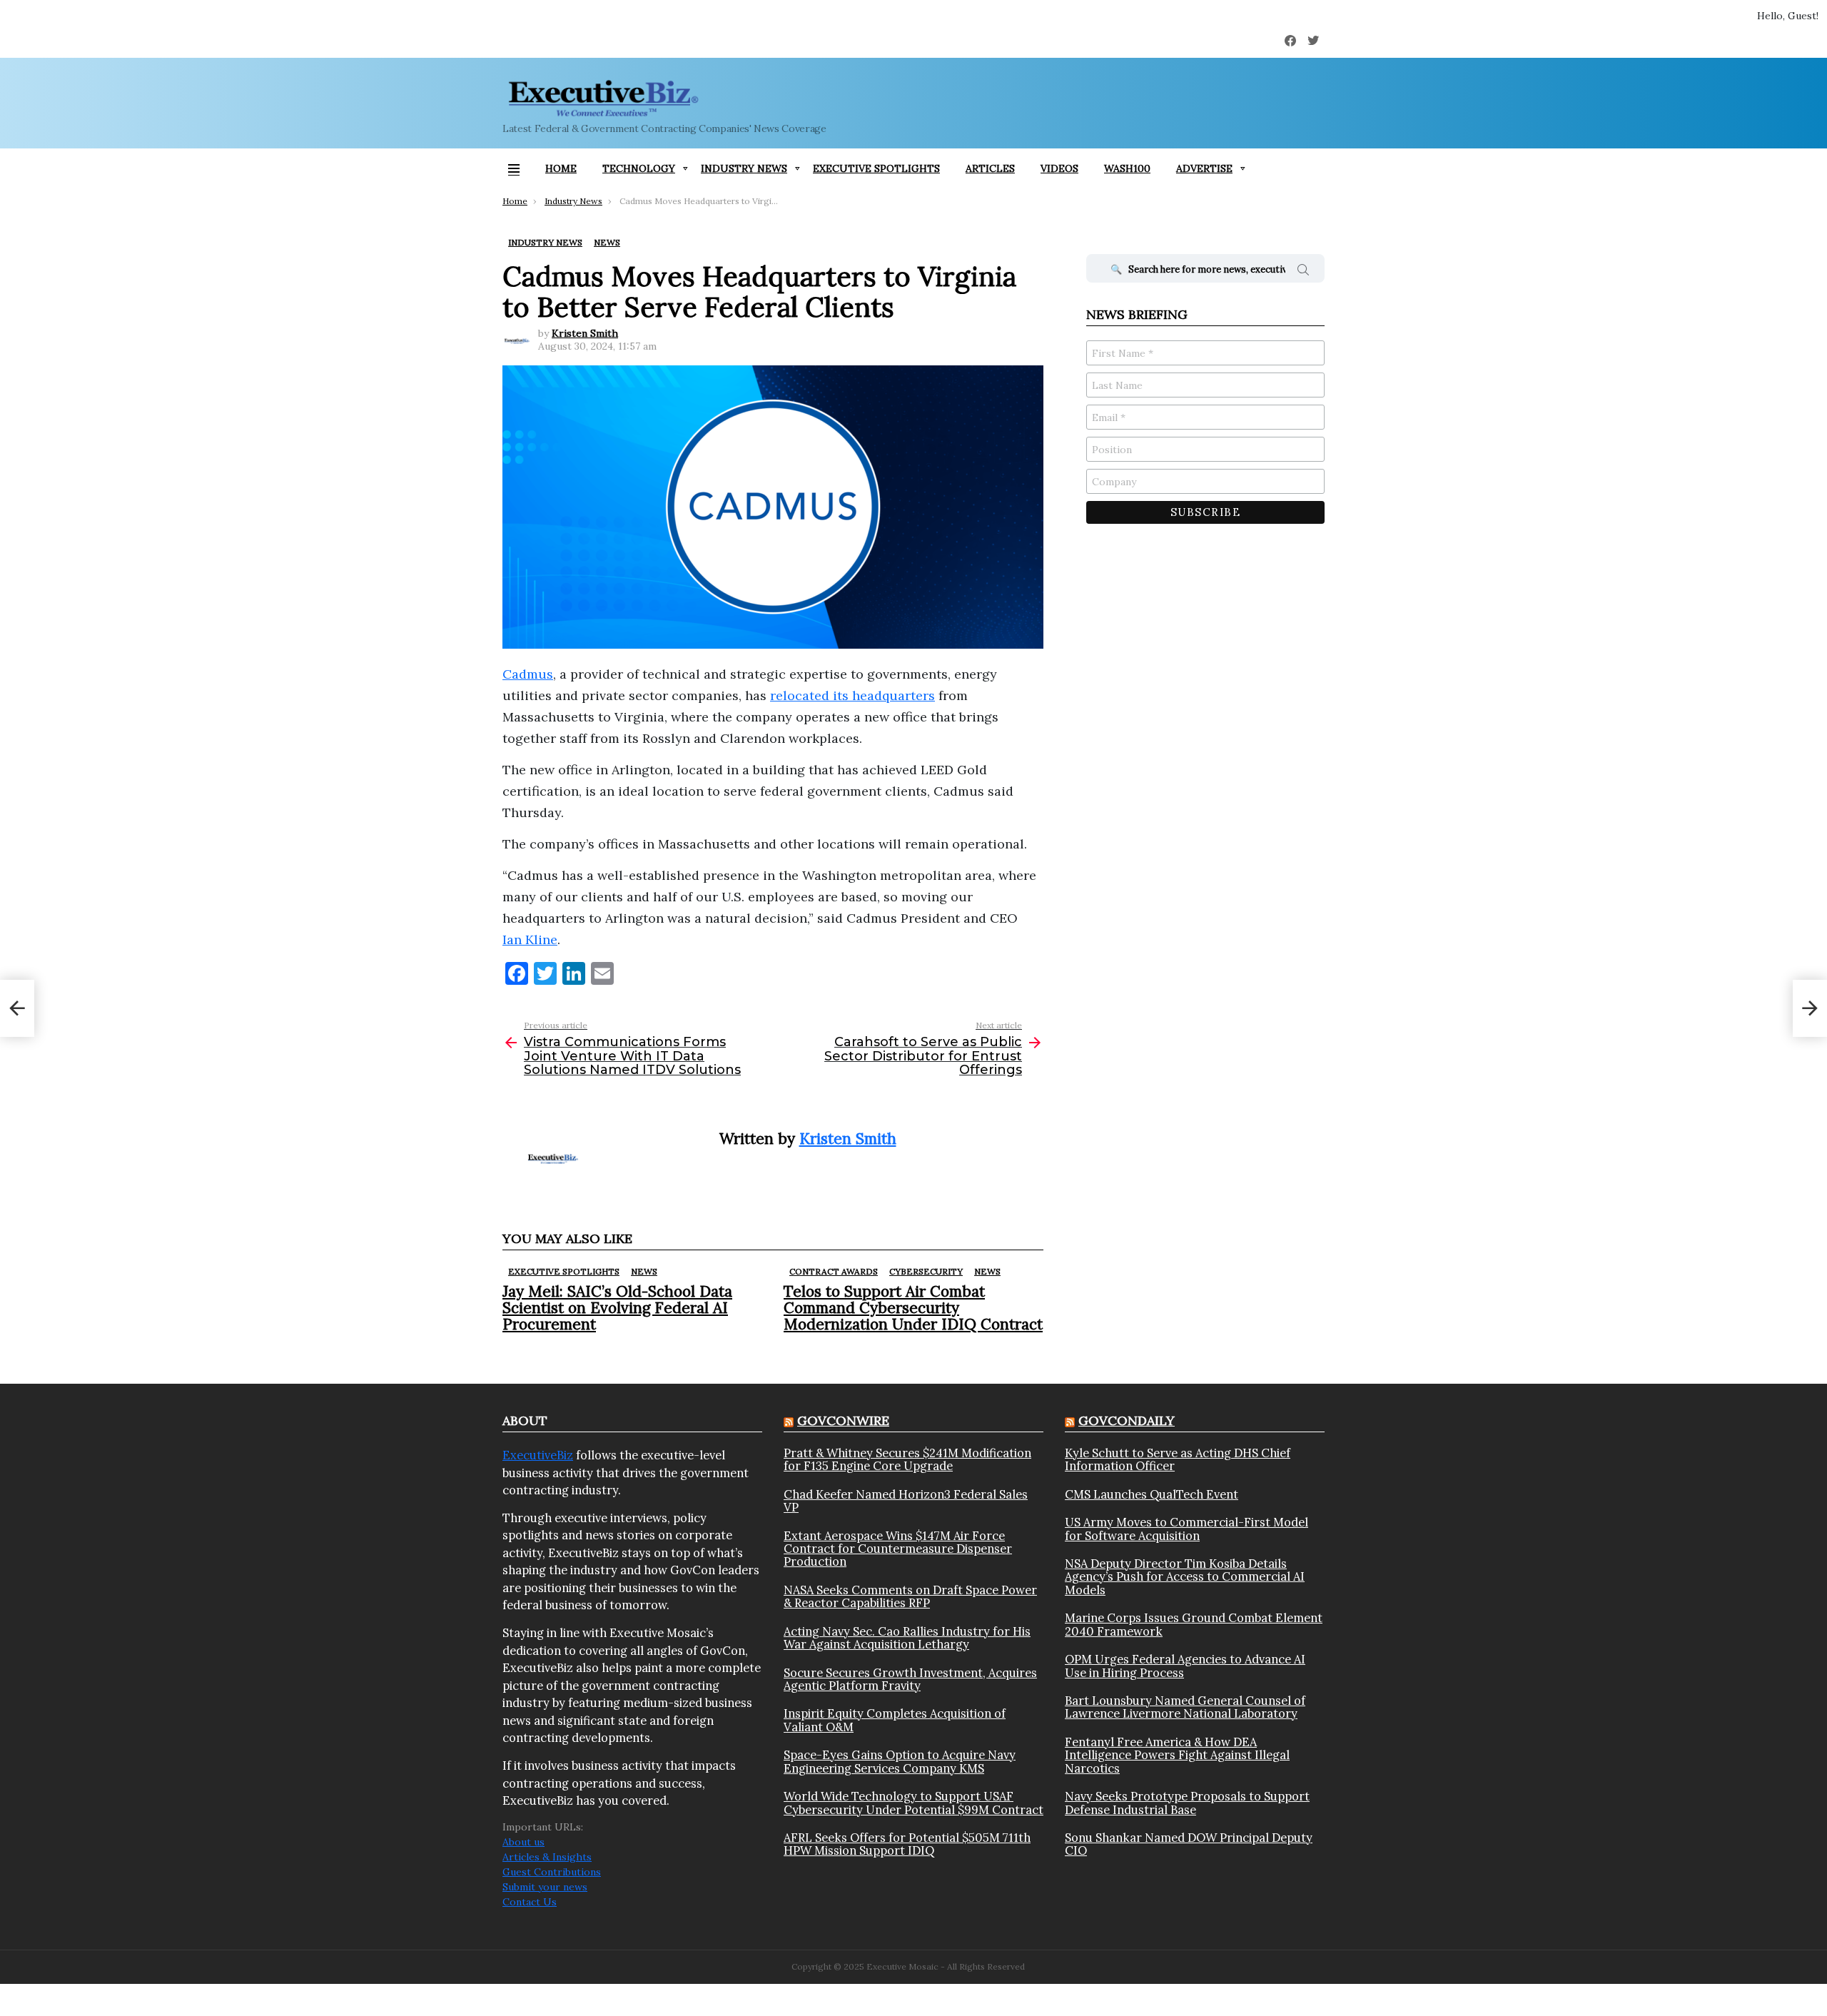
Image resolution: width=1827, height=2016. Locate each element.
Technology (639, 168)
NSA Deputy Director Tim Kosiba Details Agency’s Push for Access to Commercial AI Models (1185, 1577)
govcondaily (1127, 1420)
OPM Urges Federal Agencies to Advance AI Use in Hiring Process (1185, 1666)
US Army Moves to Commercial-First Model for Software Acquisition (1186, 1529)
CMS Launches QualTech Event (1152, 1494)
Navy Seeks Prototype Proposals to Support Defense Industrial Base (1187, 1803)
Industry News (744, 168)
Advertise (1204, 168)
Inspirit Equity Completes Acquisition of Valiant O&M (895, 1720)
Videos (1059, 168)
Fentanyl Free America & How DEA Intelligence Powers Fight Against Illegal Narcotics (1177, 1755)
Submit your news (545, 1887)
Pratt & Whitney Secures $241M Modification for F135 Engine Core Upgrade (907, 1460)
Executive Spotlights (876, 168)
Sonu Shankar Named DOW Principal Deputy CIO (1189, 1844)
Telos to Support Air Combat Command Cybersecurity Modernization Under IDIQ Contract (913, 1308)
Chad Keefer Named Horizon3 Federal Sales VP (906, 1501)
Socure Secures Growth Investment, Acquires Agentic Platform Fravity (910, 1680)
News (644, 1271)
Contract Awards (834, 1271)
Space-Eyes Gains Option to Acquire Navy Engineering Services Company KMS (900, 1762)
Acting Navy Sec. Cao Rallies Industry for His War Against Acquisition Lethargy (907, 1638)
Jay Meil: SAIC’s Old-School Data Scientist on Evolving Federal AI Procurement (617, 1308)
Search (1303, 272)
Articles (990, 168)
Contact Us (530, 1902)
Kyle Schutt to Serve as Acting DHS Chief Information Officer (1178, 1460)
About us (523, 1842)
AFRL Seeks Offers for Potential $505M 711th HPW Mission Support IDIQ (907, 1844)
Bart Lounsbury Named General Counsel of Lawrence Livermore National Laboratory (1185, 1707)
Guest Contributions (552, 1872)
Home (561, 168)
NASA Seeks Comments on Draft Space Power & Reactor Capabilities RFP (910, 1597)
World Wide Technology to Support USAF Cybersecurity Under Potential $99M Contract (913, 1803)
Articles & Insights (547, 1857)
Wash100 (1127, 168)
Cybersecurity (926, 1271)
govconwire (843, 1420)
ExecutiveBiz (538, 1455)
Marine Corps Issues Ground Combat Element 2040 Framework (1194, 1625)
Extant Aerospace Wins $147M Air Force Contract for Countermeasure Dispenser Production (898, 1549)
